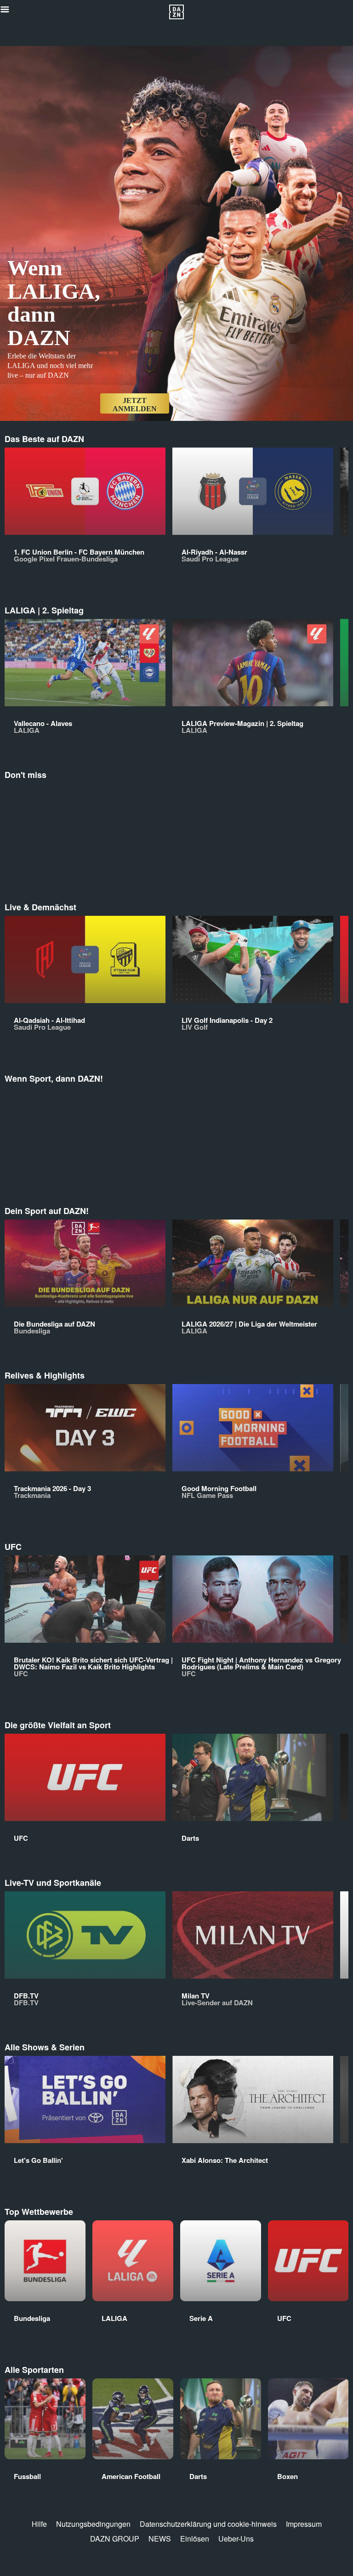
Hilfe (39, 2524)
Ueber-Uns (236, 2539)
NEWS (160, 2539)
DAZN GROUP (115, 2539)
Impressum (304, 2524)
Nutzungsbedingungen (93, 2524)
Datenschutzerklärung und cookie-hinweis (208, 2524)
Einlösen (195, 2539)
